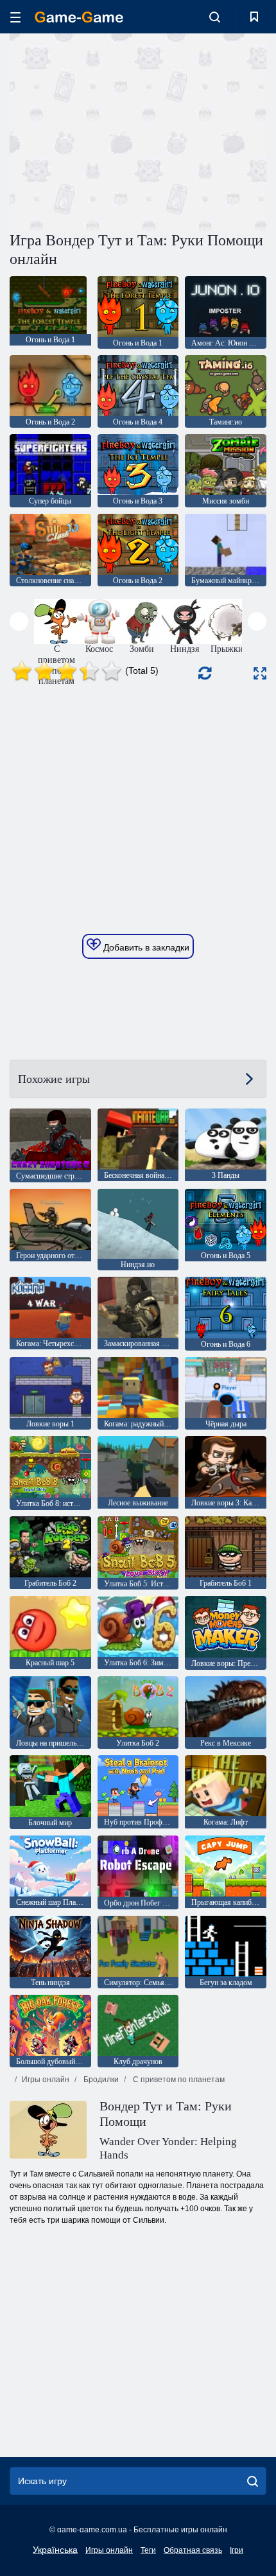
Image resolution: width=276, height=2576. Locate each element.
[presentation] (19, 621)
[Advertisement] (118, 130)
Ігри (237, 2550)
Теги (148, 2550)
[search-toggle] (215, 17)
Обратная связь (193, 2550)
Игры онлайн (46, 2080)
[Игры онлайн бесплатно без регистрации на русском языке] (79, 17)
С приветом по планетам (178, 2080)
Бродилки (100, 2080)
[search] (253, 2481)
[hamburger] (15, 17)
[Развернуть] (260, 673)
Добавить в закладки (145, 947)
